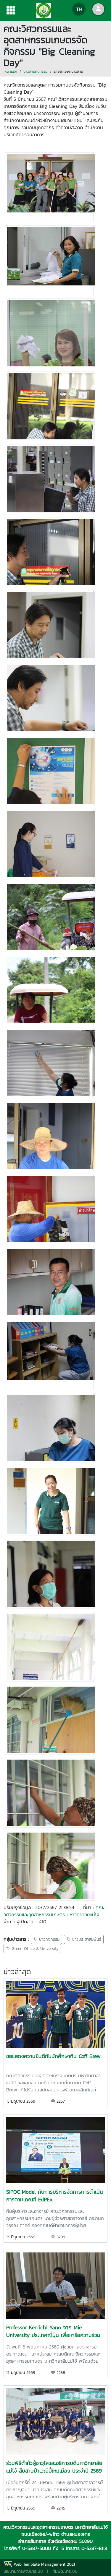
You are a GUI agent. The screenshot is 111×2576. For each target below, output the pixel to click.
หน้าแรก (11, 71)
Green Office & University (34, 1949)
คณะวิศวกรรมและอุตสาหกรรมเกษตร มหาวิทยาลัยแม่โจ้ (54, 1911)
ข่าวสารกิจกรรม (36, 71)
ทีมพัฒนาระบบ (65, 2571)
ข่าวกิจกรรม (49, 1939)
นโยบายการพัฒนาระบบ (23, 2571)
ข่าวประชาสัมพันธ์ (86, 1939)
